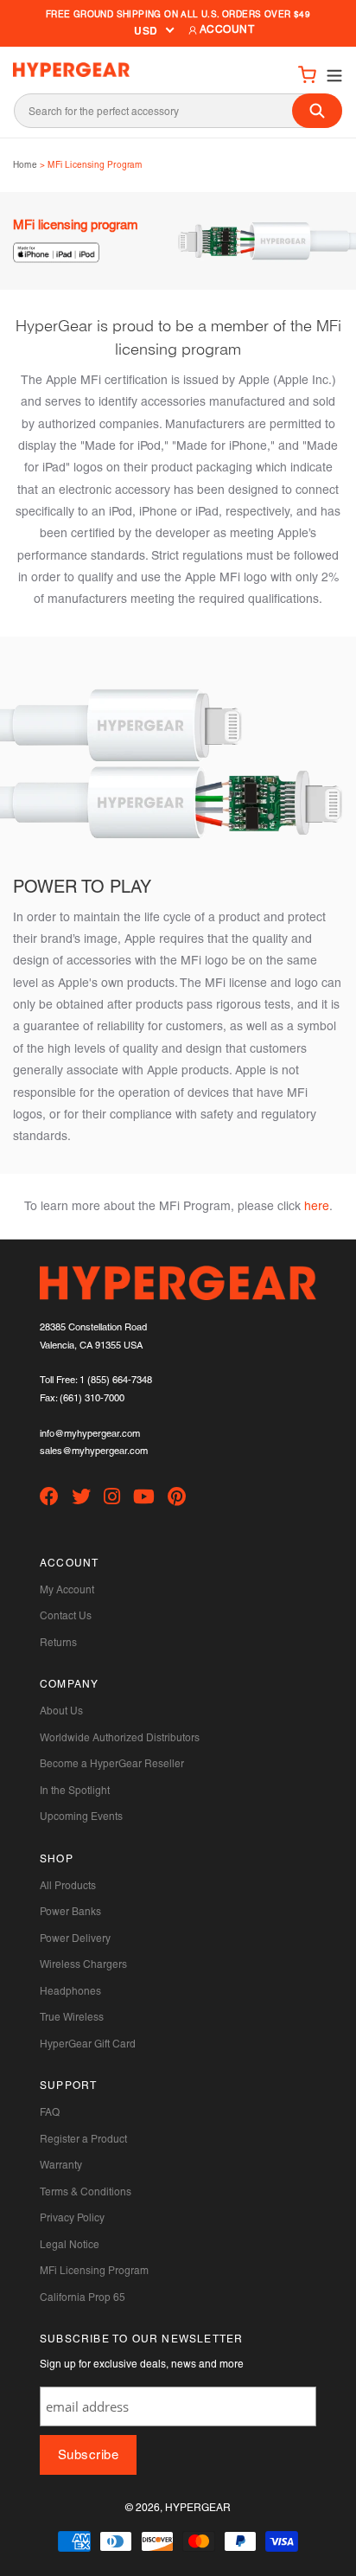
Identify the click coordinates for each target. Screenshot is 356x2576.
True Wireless (72, 2017)
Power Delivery (75, 1938)
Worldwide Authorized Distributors (120, 1738)
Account (226, 29)
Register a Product (83, 2139)
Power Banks (70, 1912)
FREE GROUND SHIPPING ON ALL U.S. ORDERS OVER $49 (178, 14)
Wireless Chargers (83, 1964)
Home (25, 165)
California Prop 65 (83, 2297)
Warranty (61, 2165)
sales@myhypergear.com (94, 1451)
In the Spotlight (75, 1791)
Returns (58, 1643)
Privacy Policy (72, 2218)
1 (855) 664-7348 (116, 1380)
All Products (68, 1886)
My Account (67, 1590)
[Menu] (330, 74)
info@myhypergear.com (90, 1434)
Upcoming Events (81, 1817)
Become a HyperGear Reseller (112, 1764)
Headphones (70, 1991)
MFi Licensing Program (94, 2271)
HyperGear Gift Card (88, 2044)
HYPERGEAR (198, 2508)
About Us (61, 1711)
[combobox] (178, 111)
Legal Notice (70, 2245)
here (317, 1206)
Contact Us (66, 1616)
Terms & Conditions (86, 2192)
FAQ (50, 2112)
